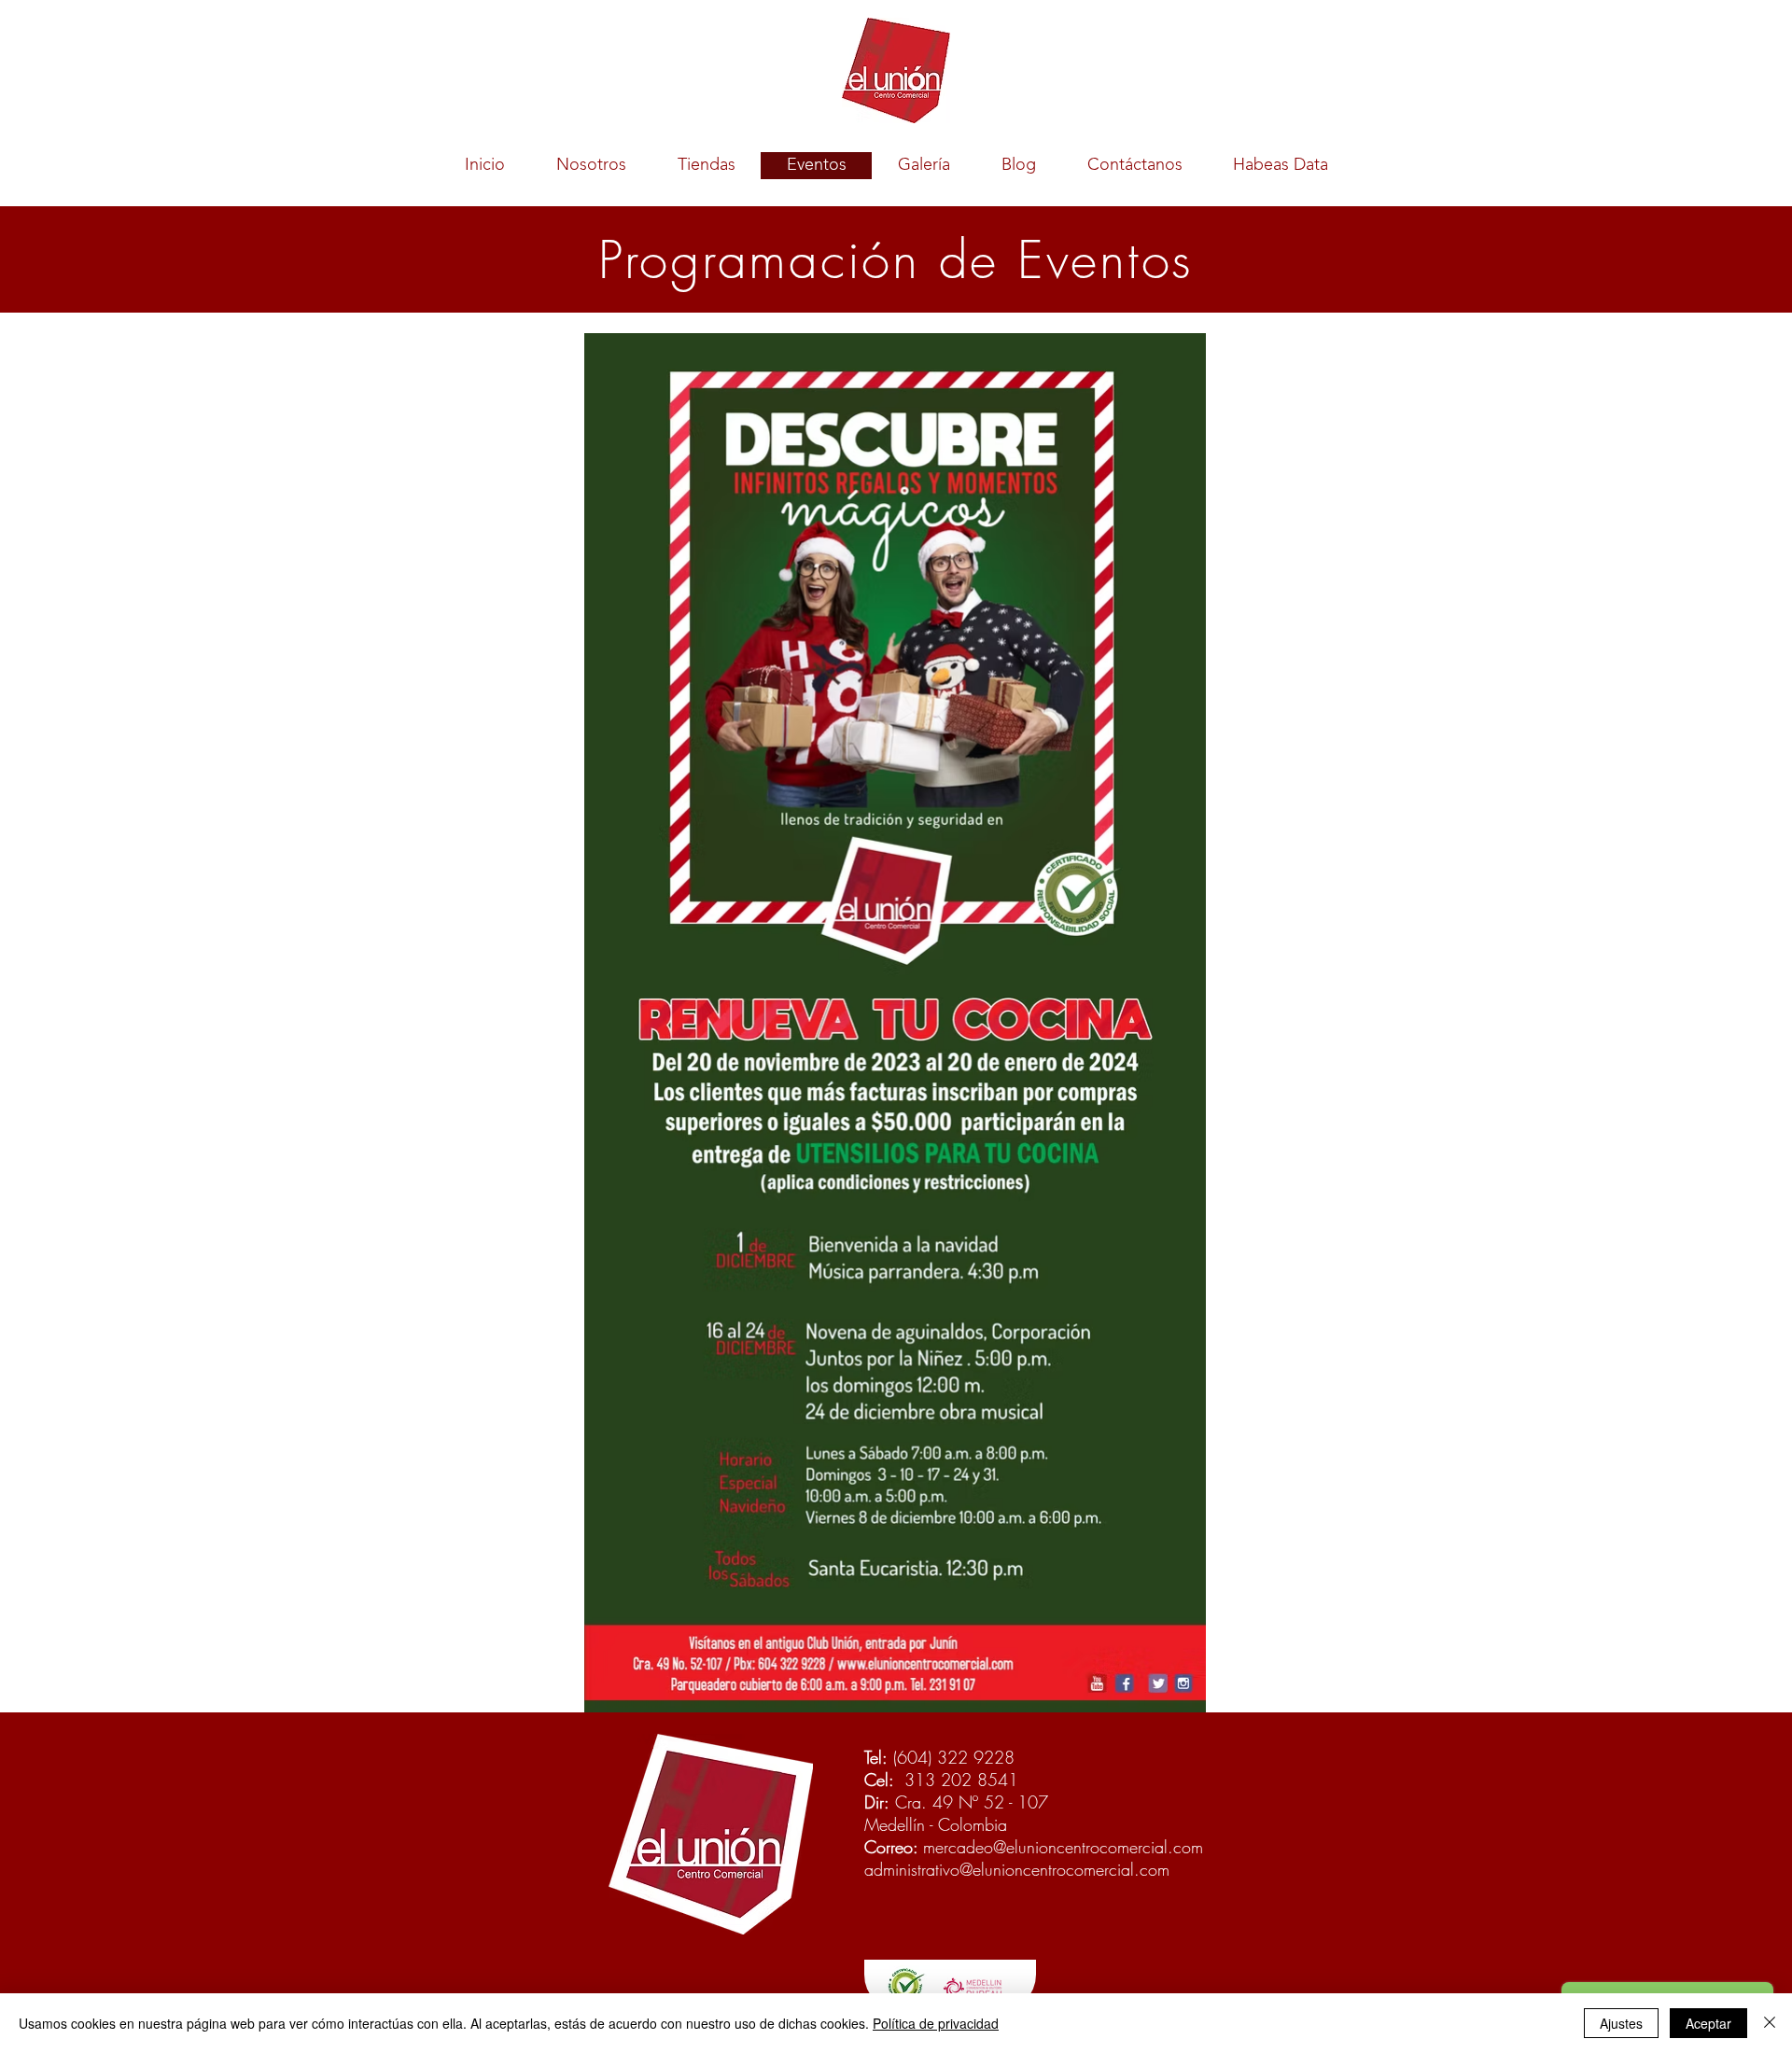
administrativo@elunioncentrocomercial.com (1017, 1869)
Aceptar (1708, 2023)
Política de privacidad (936, 2023)
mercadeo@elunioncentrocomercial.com (1063, 1847)
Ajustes (1621, 2023)
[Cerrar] (1770, 2023)
